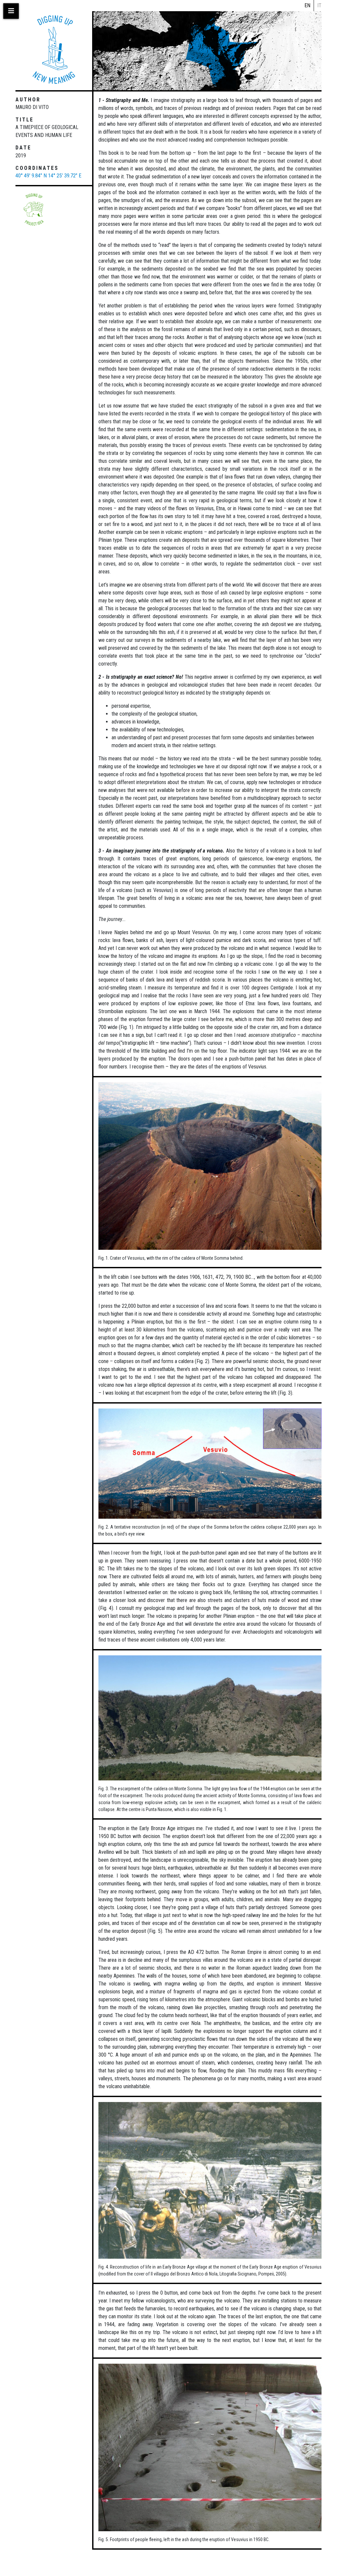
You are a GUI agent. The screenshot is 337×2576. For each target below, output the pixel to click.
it (319, 5)
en (307, 5)
